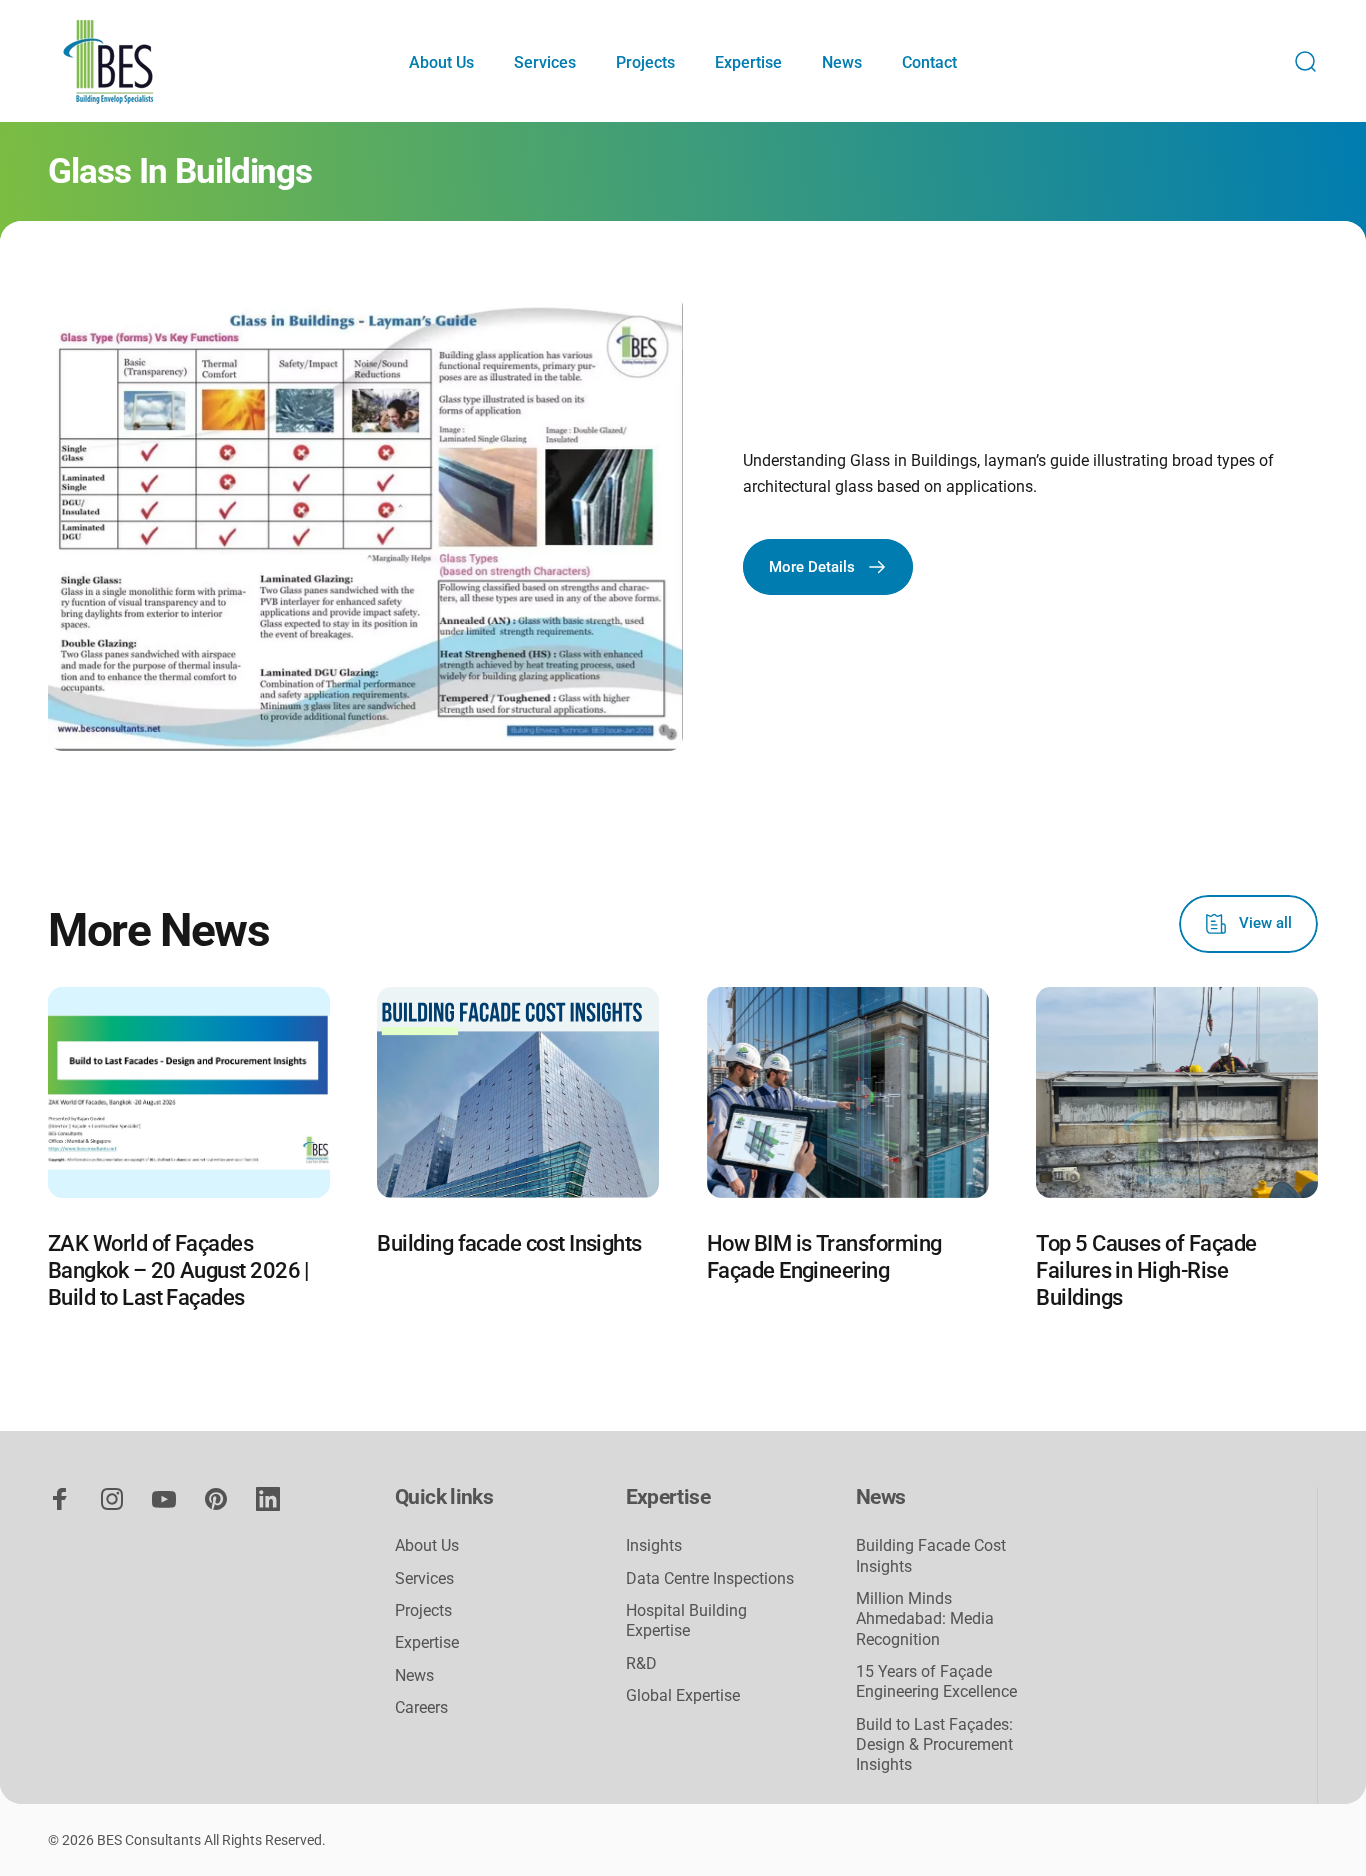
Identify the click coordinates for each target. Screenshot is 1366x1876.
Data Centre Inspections (710, 1577)
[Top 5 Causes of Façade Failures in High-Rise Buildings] (1177, 1092)
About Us (427, 1545)
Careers (421, 1707)
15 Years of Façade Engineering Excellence (936, 1681)
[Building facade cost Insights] (518, 1092)
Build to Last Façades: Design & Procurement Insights (934, 1745)
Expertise (427, 1642)
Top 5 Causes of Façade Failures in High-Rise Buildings (1146, 1270)
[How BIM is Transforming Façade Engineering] (848, 1092)
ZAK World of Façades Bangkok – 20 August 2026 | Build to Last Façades (178, 1270)
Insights (654, 1545)
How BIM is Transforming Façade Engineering (824, 1257)
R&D (641, 1663)
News (414, 1675)
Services (424, 1577)
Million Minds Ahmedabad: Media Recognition (925, 1619)
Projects (423, 1610)
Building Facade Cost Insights (931, 1555)
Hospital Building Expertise (686, 1620)
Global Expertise (683, 1695)
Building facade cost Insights (509, 1243)
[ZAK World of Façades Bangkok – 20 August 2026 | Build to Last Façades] (189, 1092)
